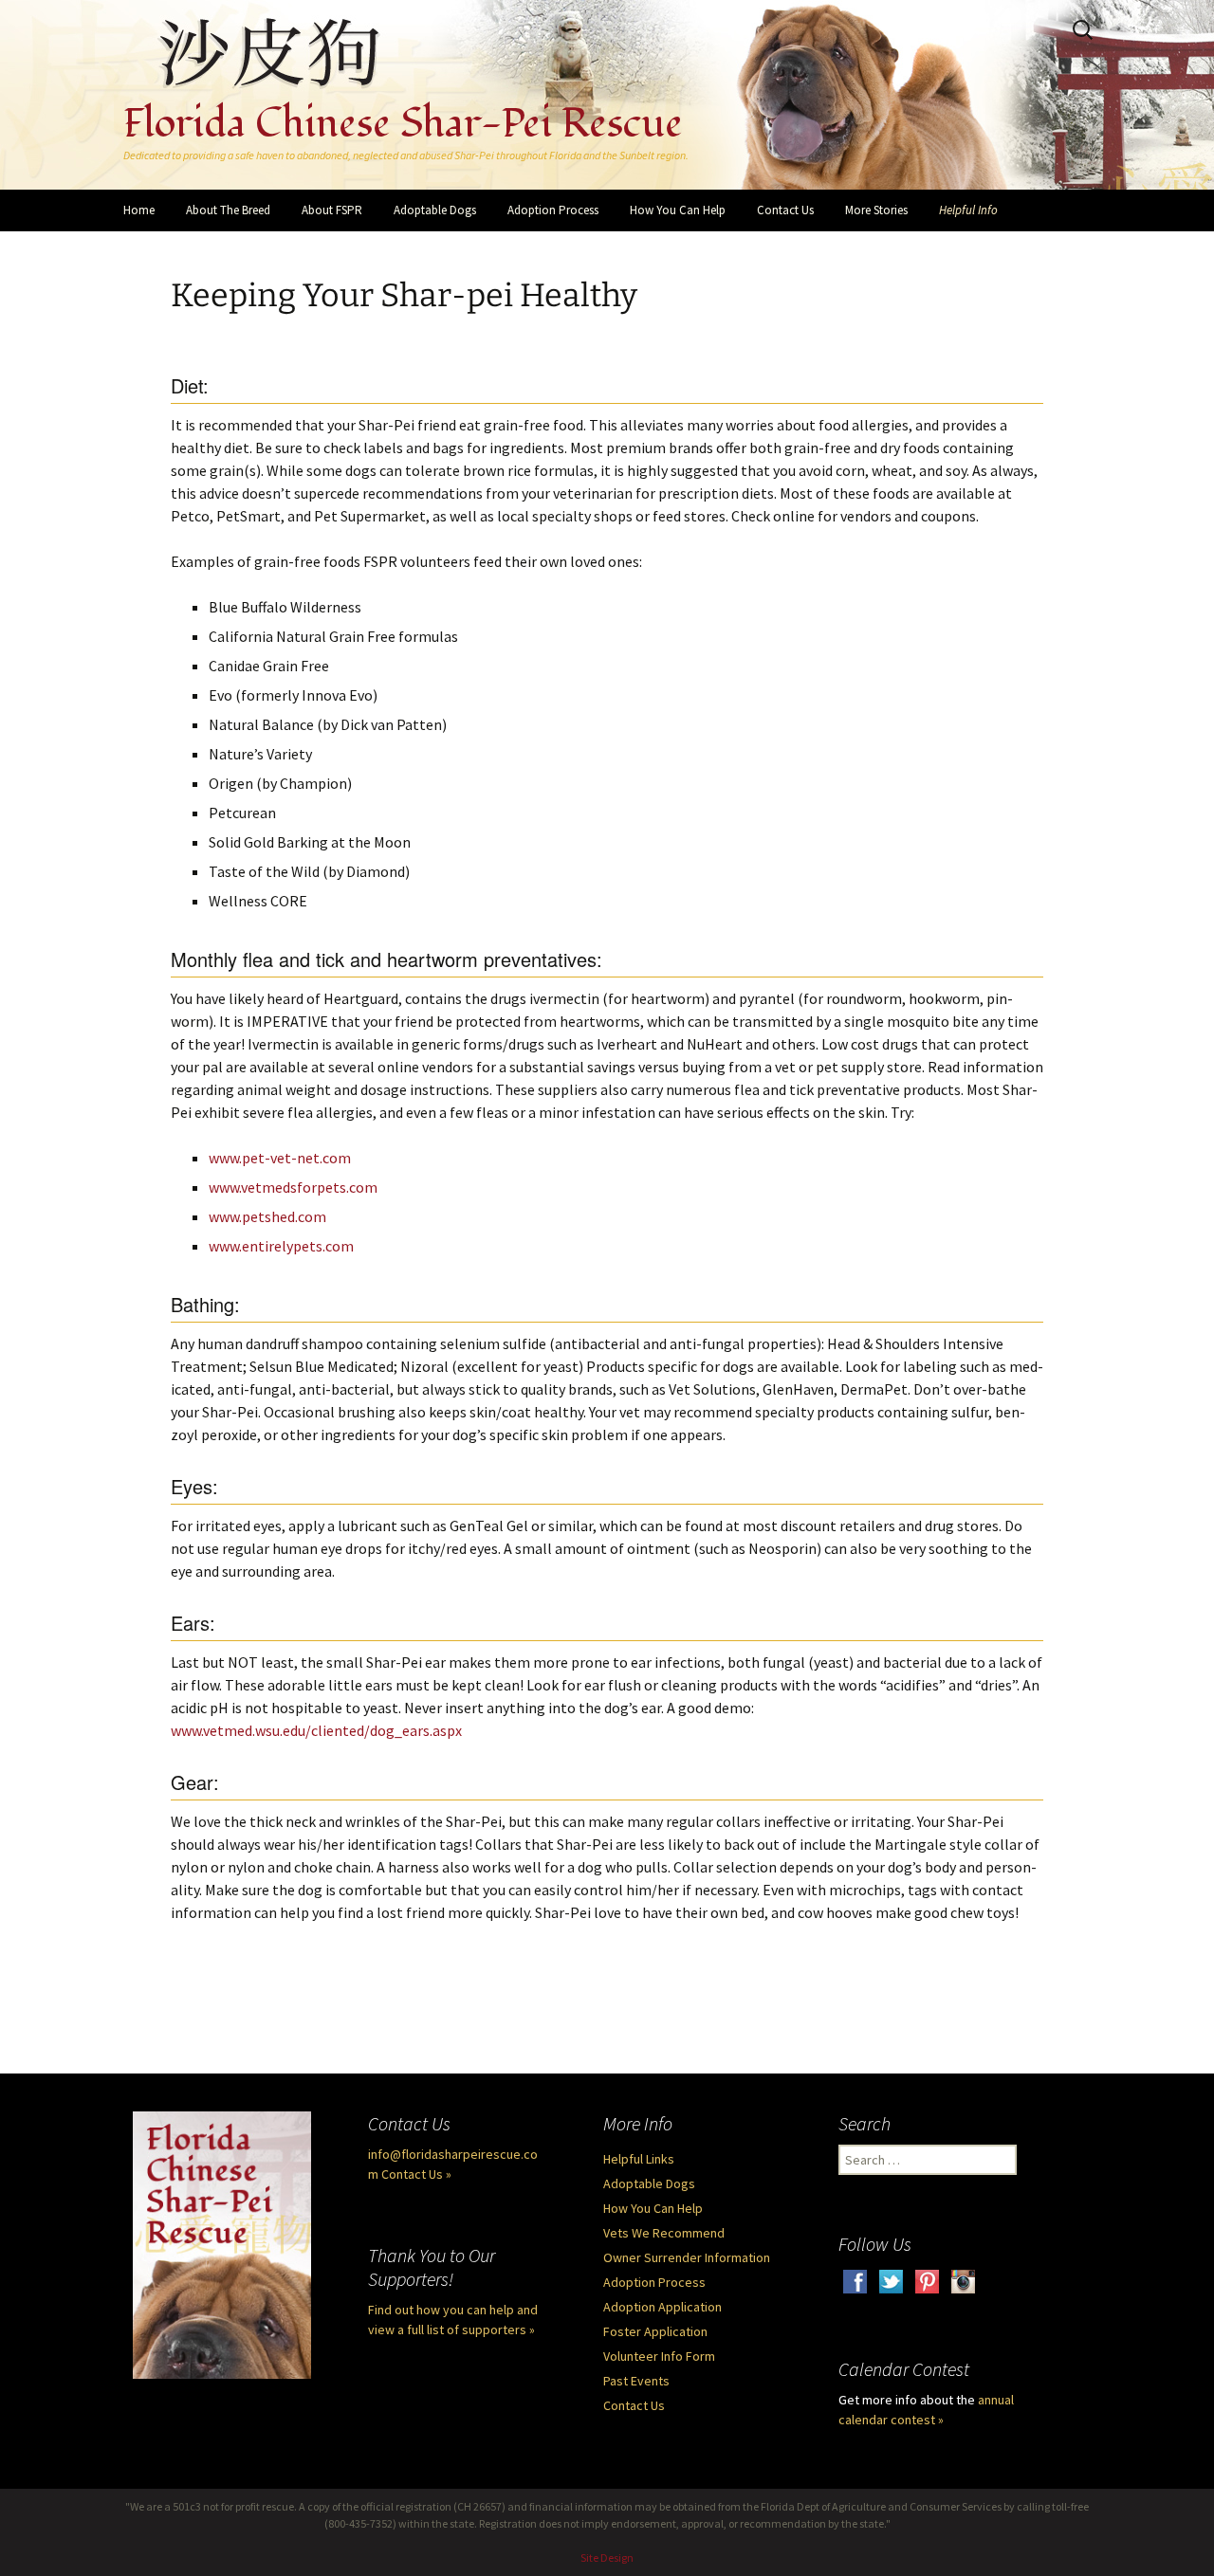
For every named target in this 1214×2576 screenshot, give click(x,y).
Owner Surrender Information (687, 2257)
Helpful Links (639, 2159)
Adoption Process (553, 210)
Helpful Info (968, 210)
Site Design (607, 2558)
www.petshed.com (267, 1216)
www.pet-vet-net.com (280, 1158)
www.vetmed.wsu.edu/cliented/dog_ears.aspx (316, 1730)
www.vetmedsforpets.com (293, 1187)
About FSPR (332, 210)
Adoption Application (662, 2307)
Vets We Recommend (664, 2233)
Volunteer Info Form (659, 2356)
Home (139, 210)
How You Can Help (678, 210)
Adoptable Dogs (435, 210)
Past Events (636, 2381)
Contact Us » (416, 2174)
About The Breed (228, 210)
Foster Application (655, 2331)
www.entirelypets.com (281, 1246)
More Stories (876, 210)
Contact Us (785, 210)
